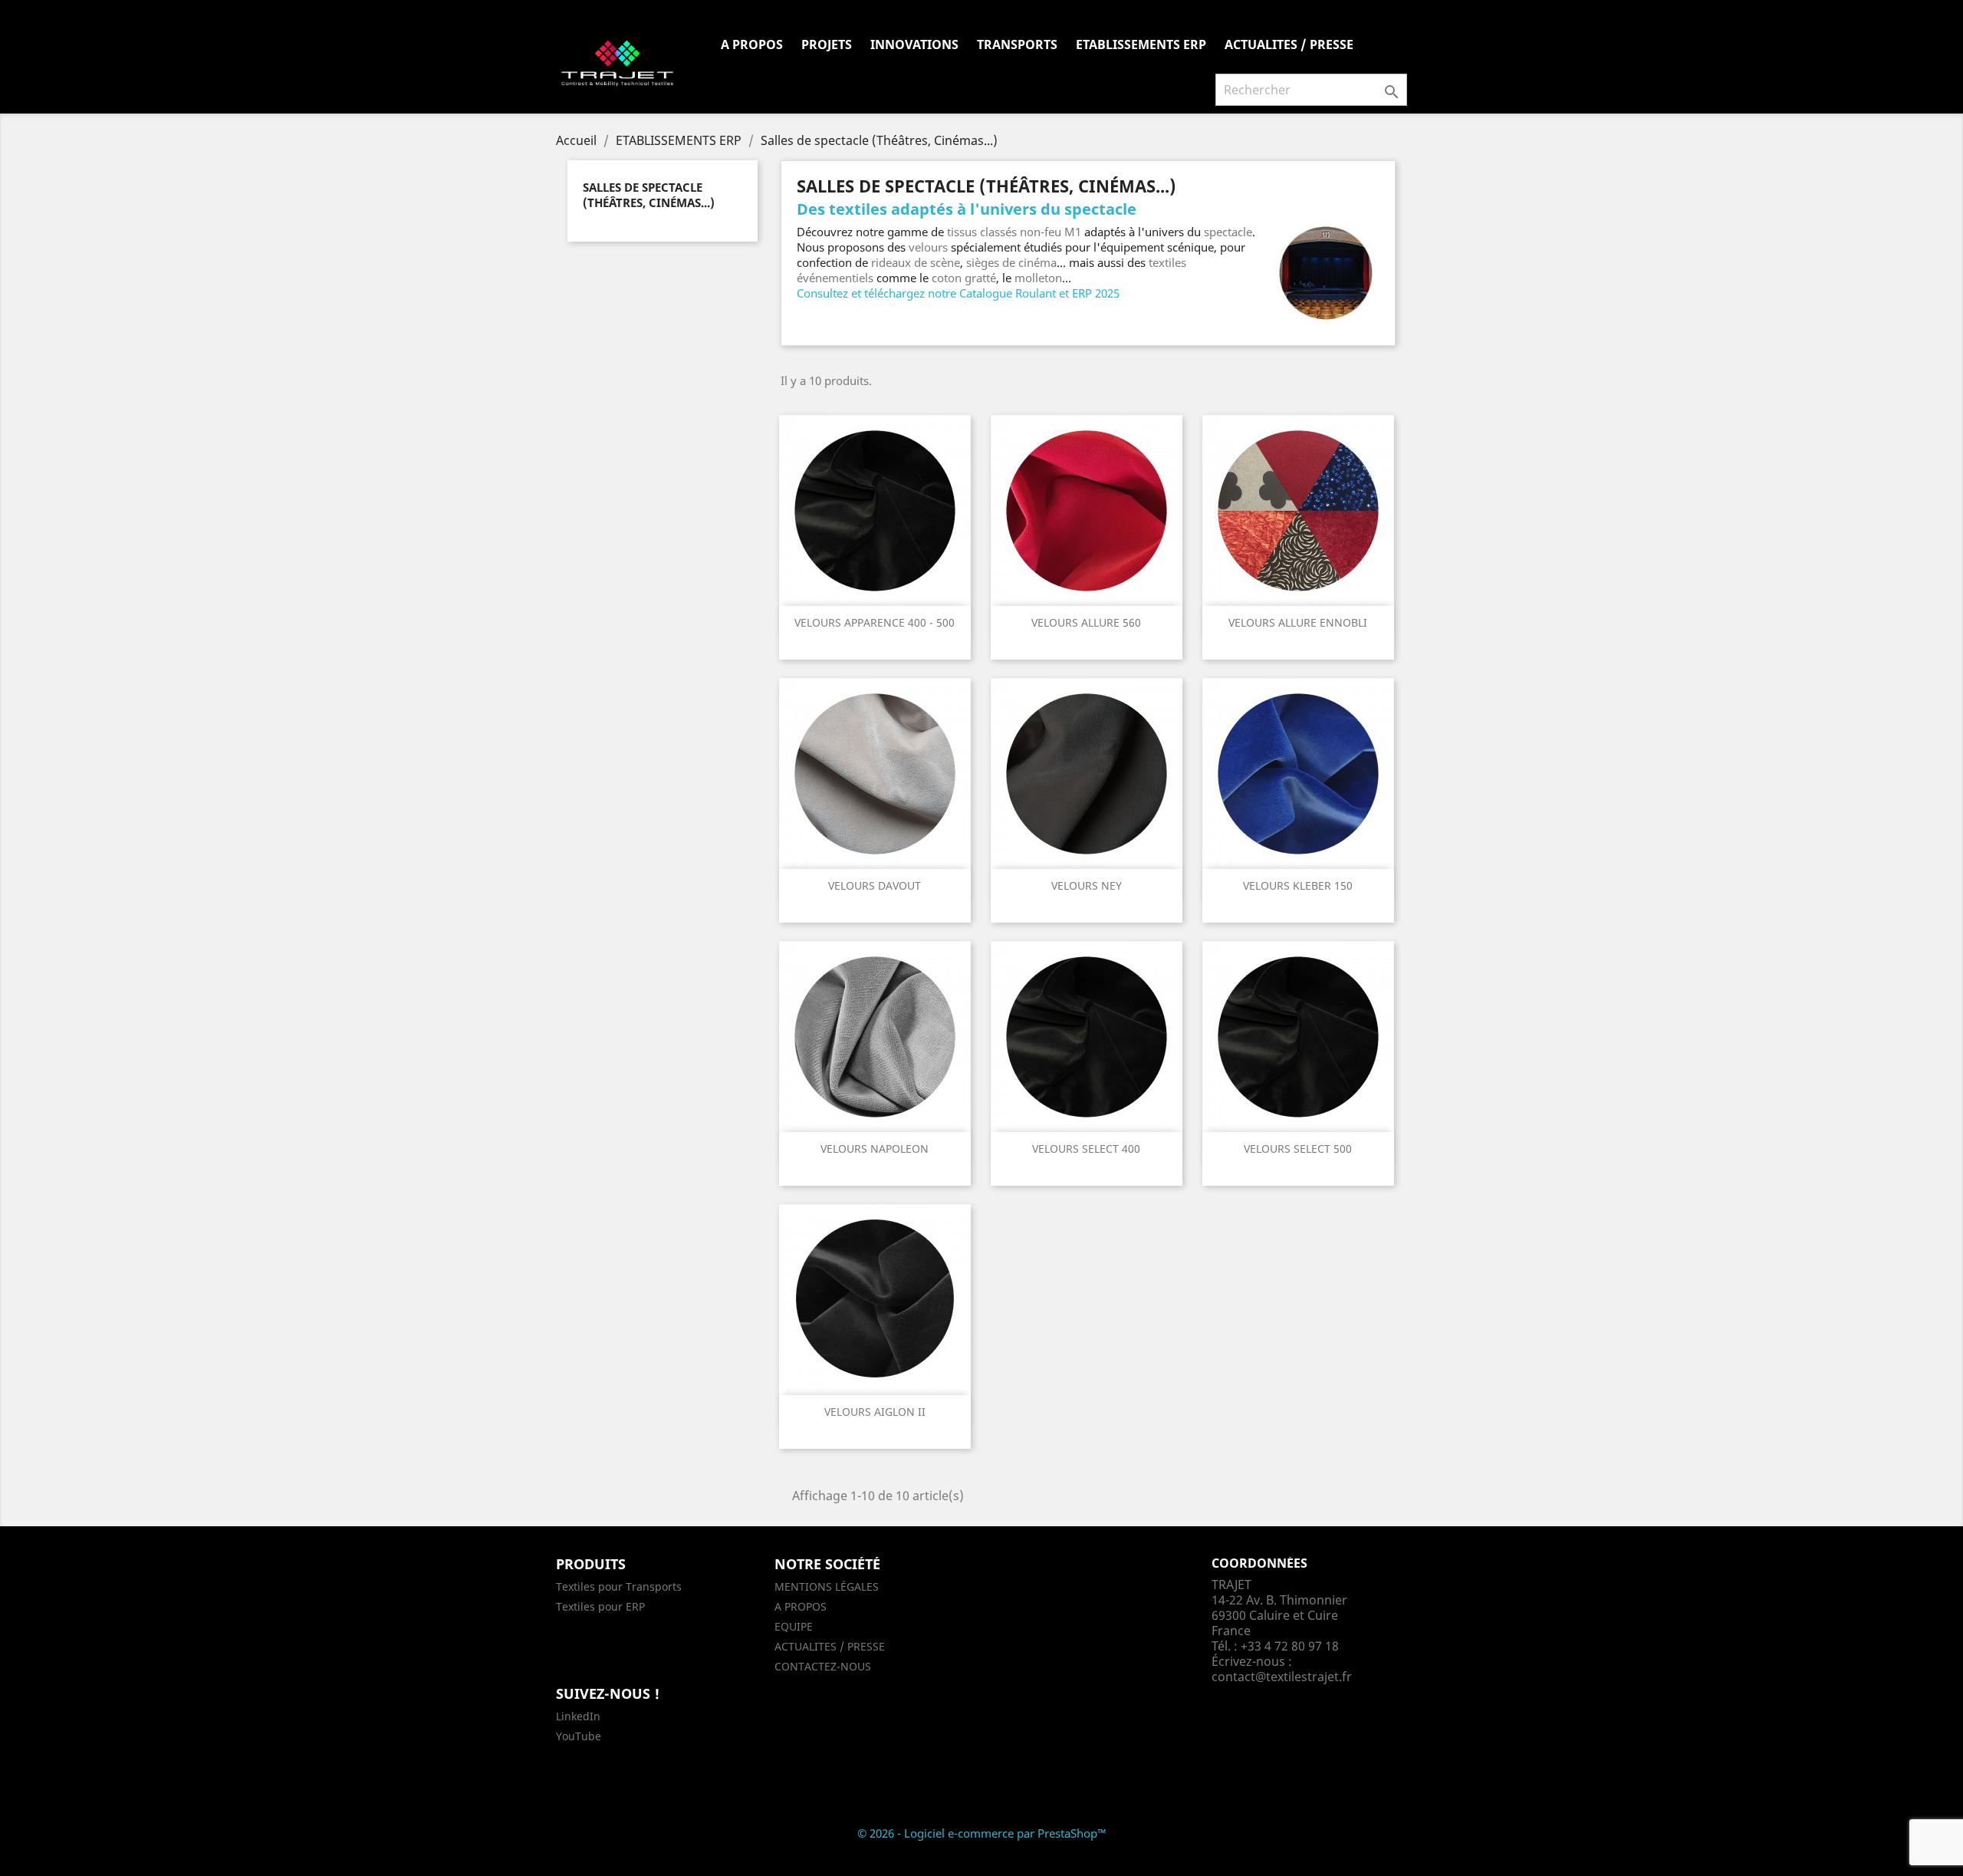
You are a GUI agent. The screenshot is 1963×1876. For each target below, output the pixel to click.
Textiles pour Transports (619, 1586)
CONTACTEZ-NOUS (823, 1666)
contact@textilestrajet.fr (1282, 1677)
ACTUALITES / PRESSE (1289, 44)
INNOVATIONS (914, 44)
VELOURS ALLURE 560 (1086, 622)
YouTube (579, 1736)
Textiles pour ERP (600, 1606)
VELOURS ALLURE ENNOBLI (1298, 622)
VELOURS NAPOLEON (875, 1149)
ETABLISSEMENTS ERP (1141, 44)
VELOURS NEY (1087, 885)
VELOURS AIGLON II (875, 1412)
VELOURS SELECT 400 (1086, 1149)
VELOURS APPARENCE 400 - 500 (875, 622)
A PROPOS (752, 44)
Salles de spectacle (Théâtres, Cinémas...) (649, 195)
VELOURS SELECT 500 (1298, 1149)
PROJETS (827, 44)
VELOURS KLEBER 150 (1298, 885)
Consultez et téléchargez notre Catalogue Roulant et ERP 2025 (958, 293)
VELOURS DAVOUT (875, 885)
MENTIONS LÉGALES (827, 1586)
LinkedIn (578, 1716)
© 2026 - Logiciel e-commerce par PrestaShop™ (982, 1833)
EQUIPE (794, 1626)
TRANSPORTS (1017, 44)
